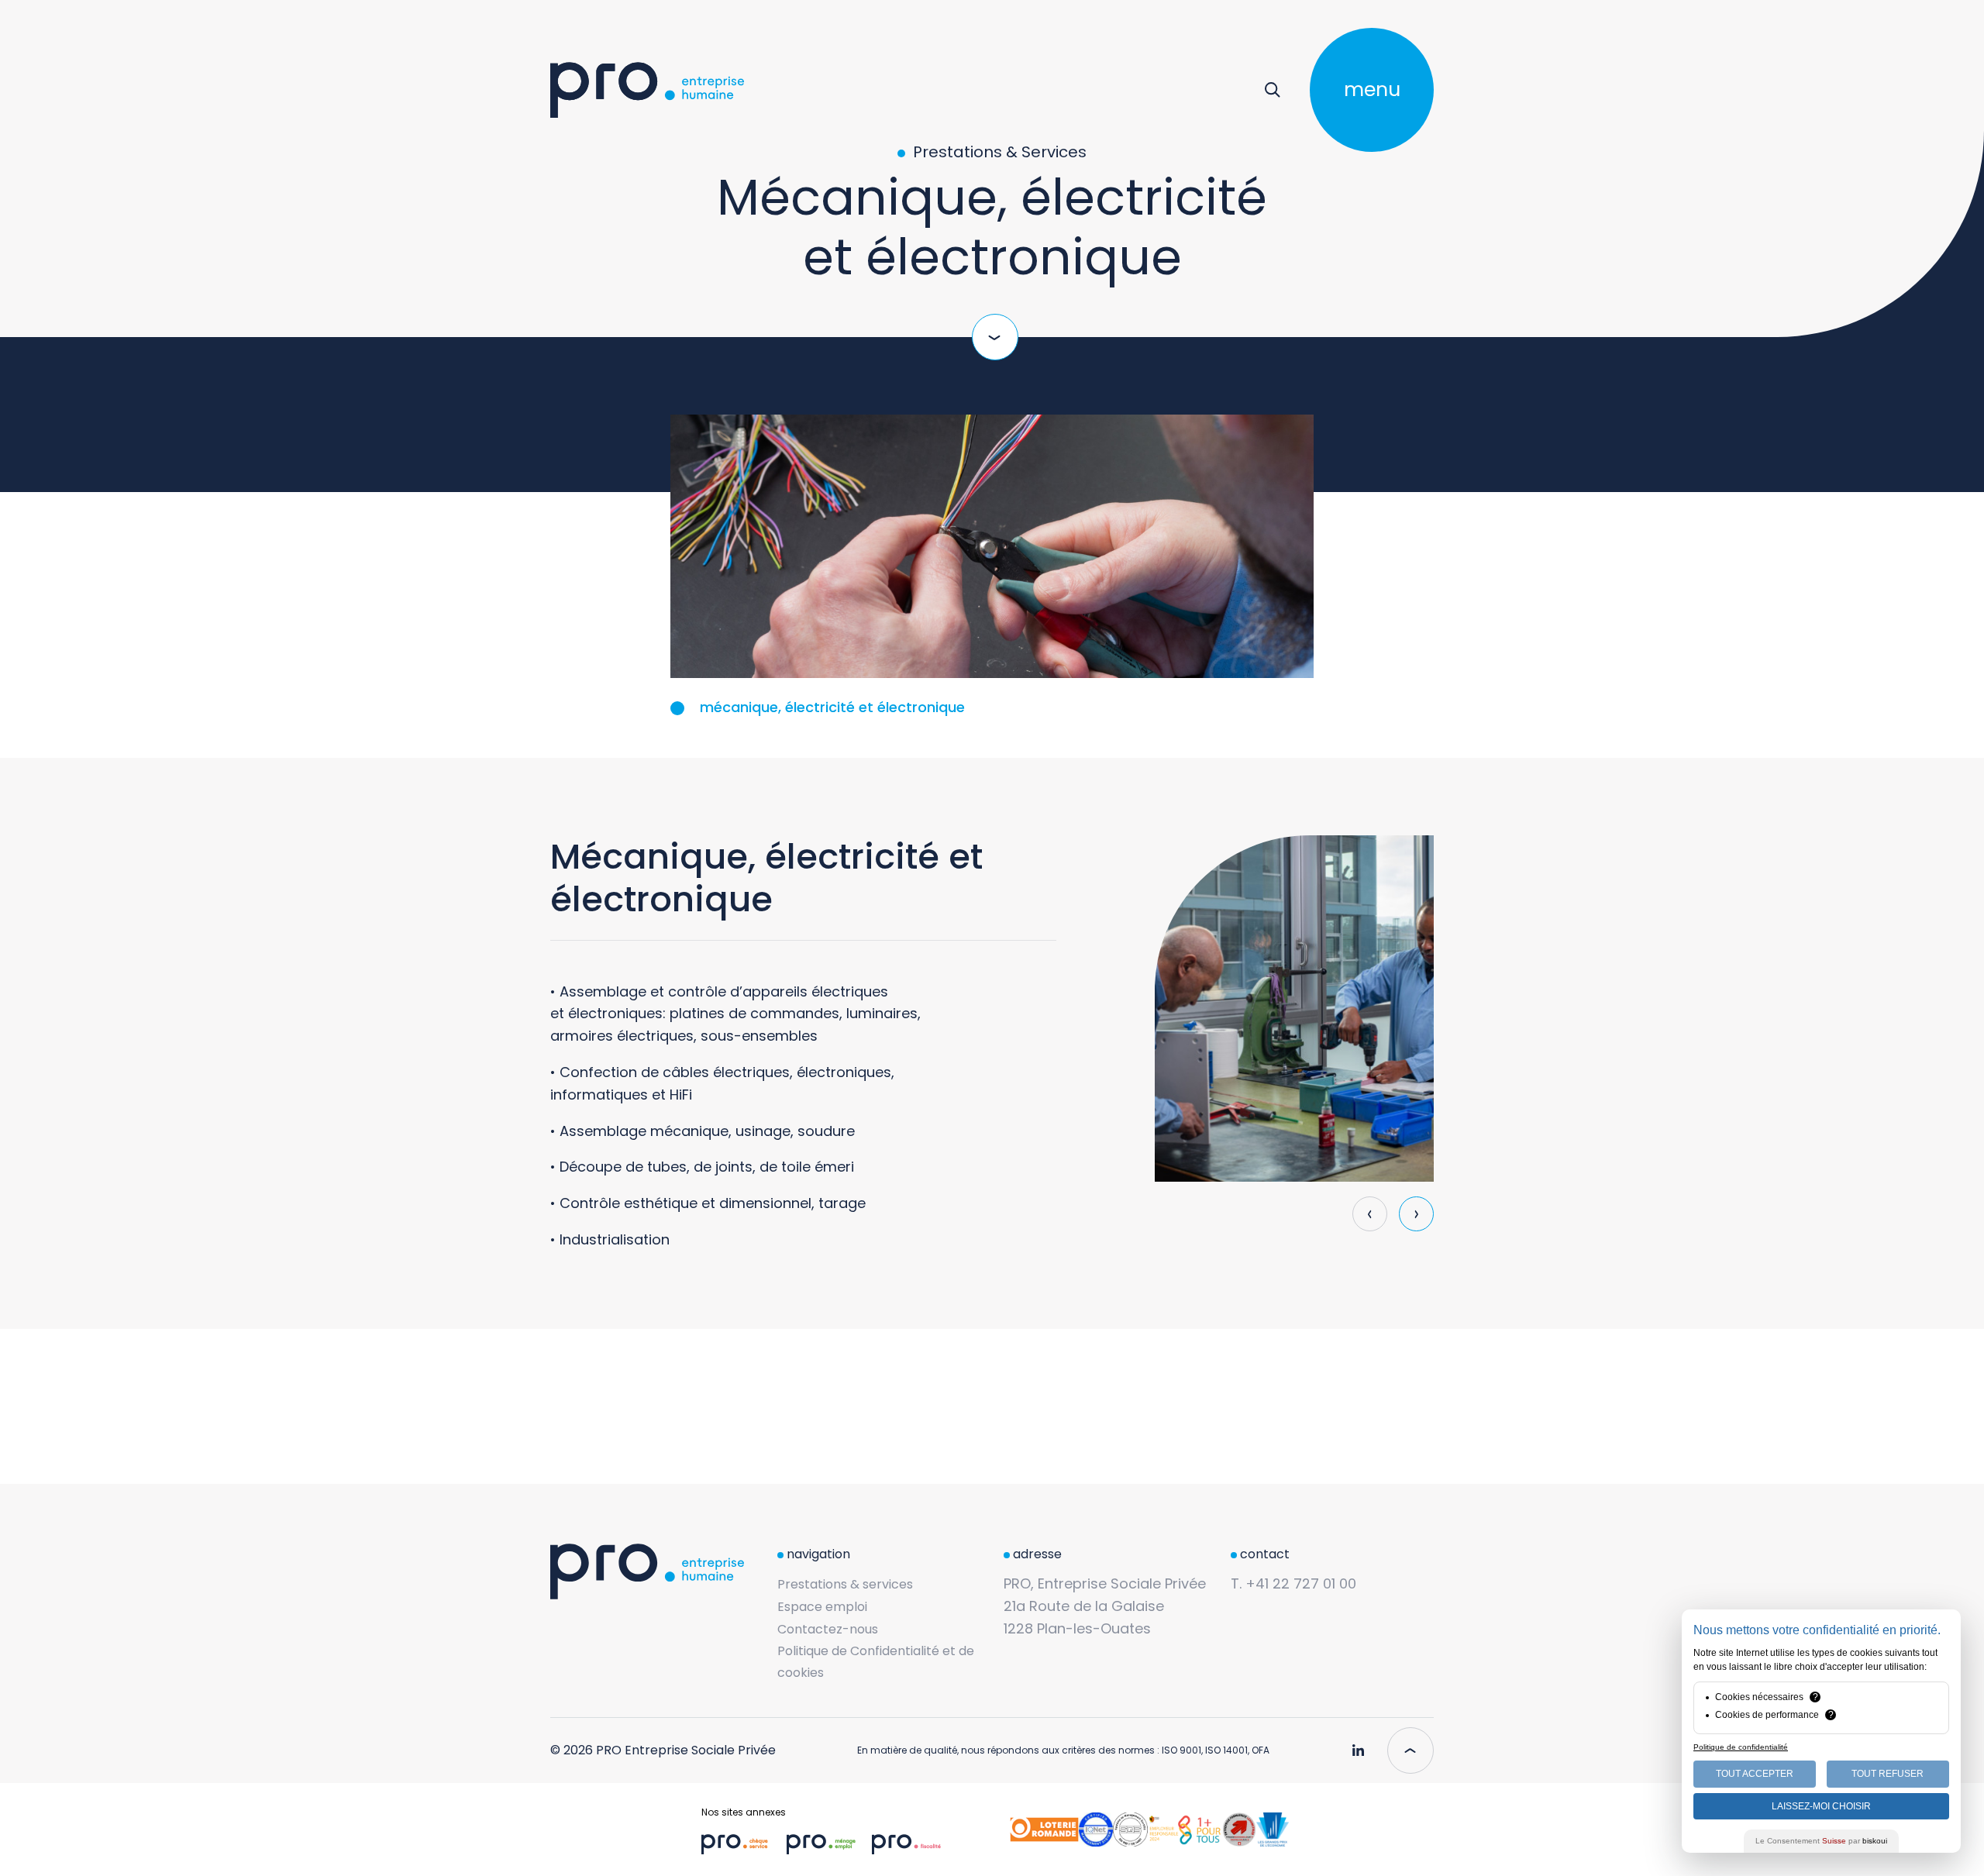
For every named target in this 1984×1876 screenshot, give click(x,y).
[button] (1416, 1214)
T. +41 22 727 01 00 (1293, 1583)
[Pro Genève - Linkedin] (1358, 1744)
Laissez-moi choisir (1821, 1806)
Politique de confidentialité (1741, 1747)
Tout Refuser (1888, 1774)
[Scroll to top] (1410, 1750)
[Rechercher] (1272, 90)
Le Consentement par (1821, 1841)
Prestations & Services (998, 153)
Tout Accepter (1755, 1774)
